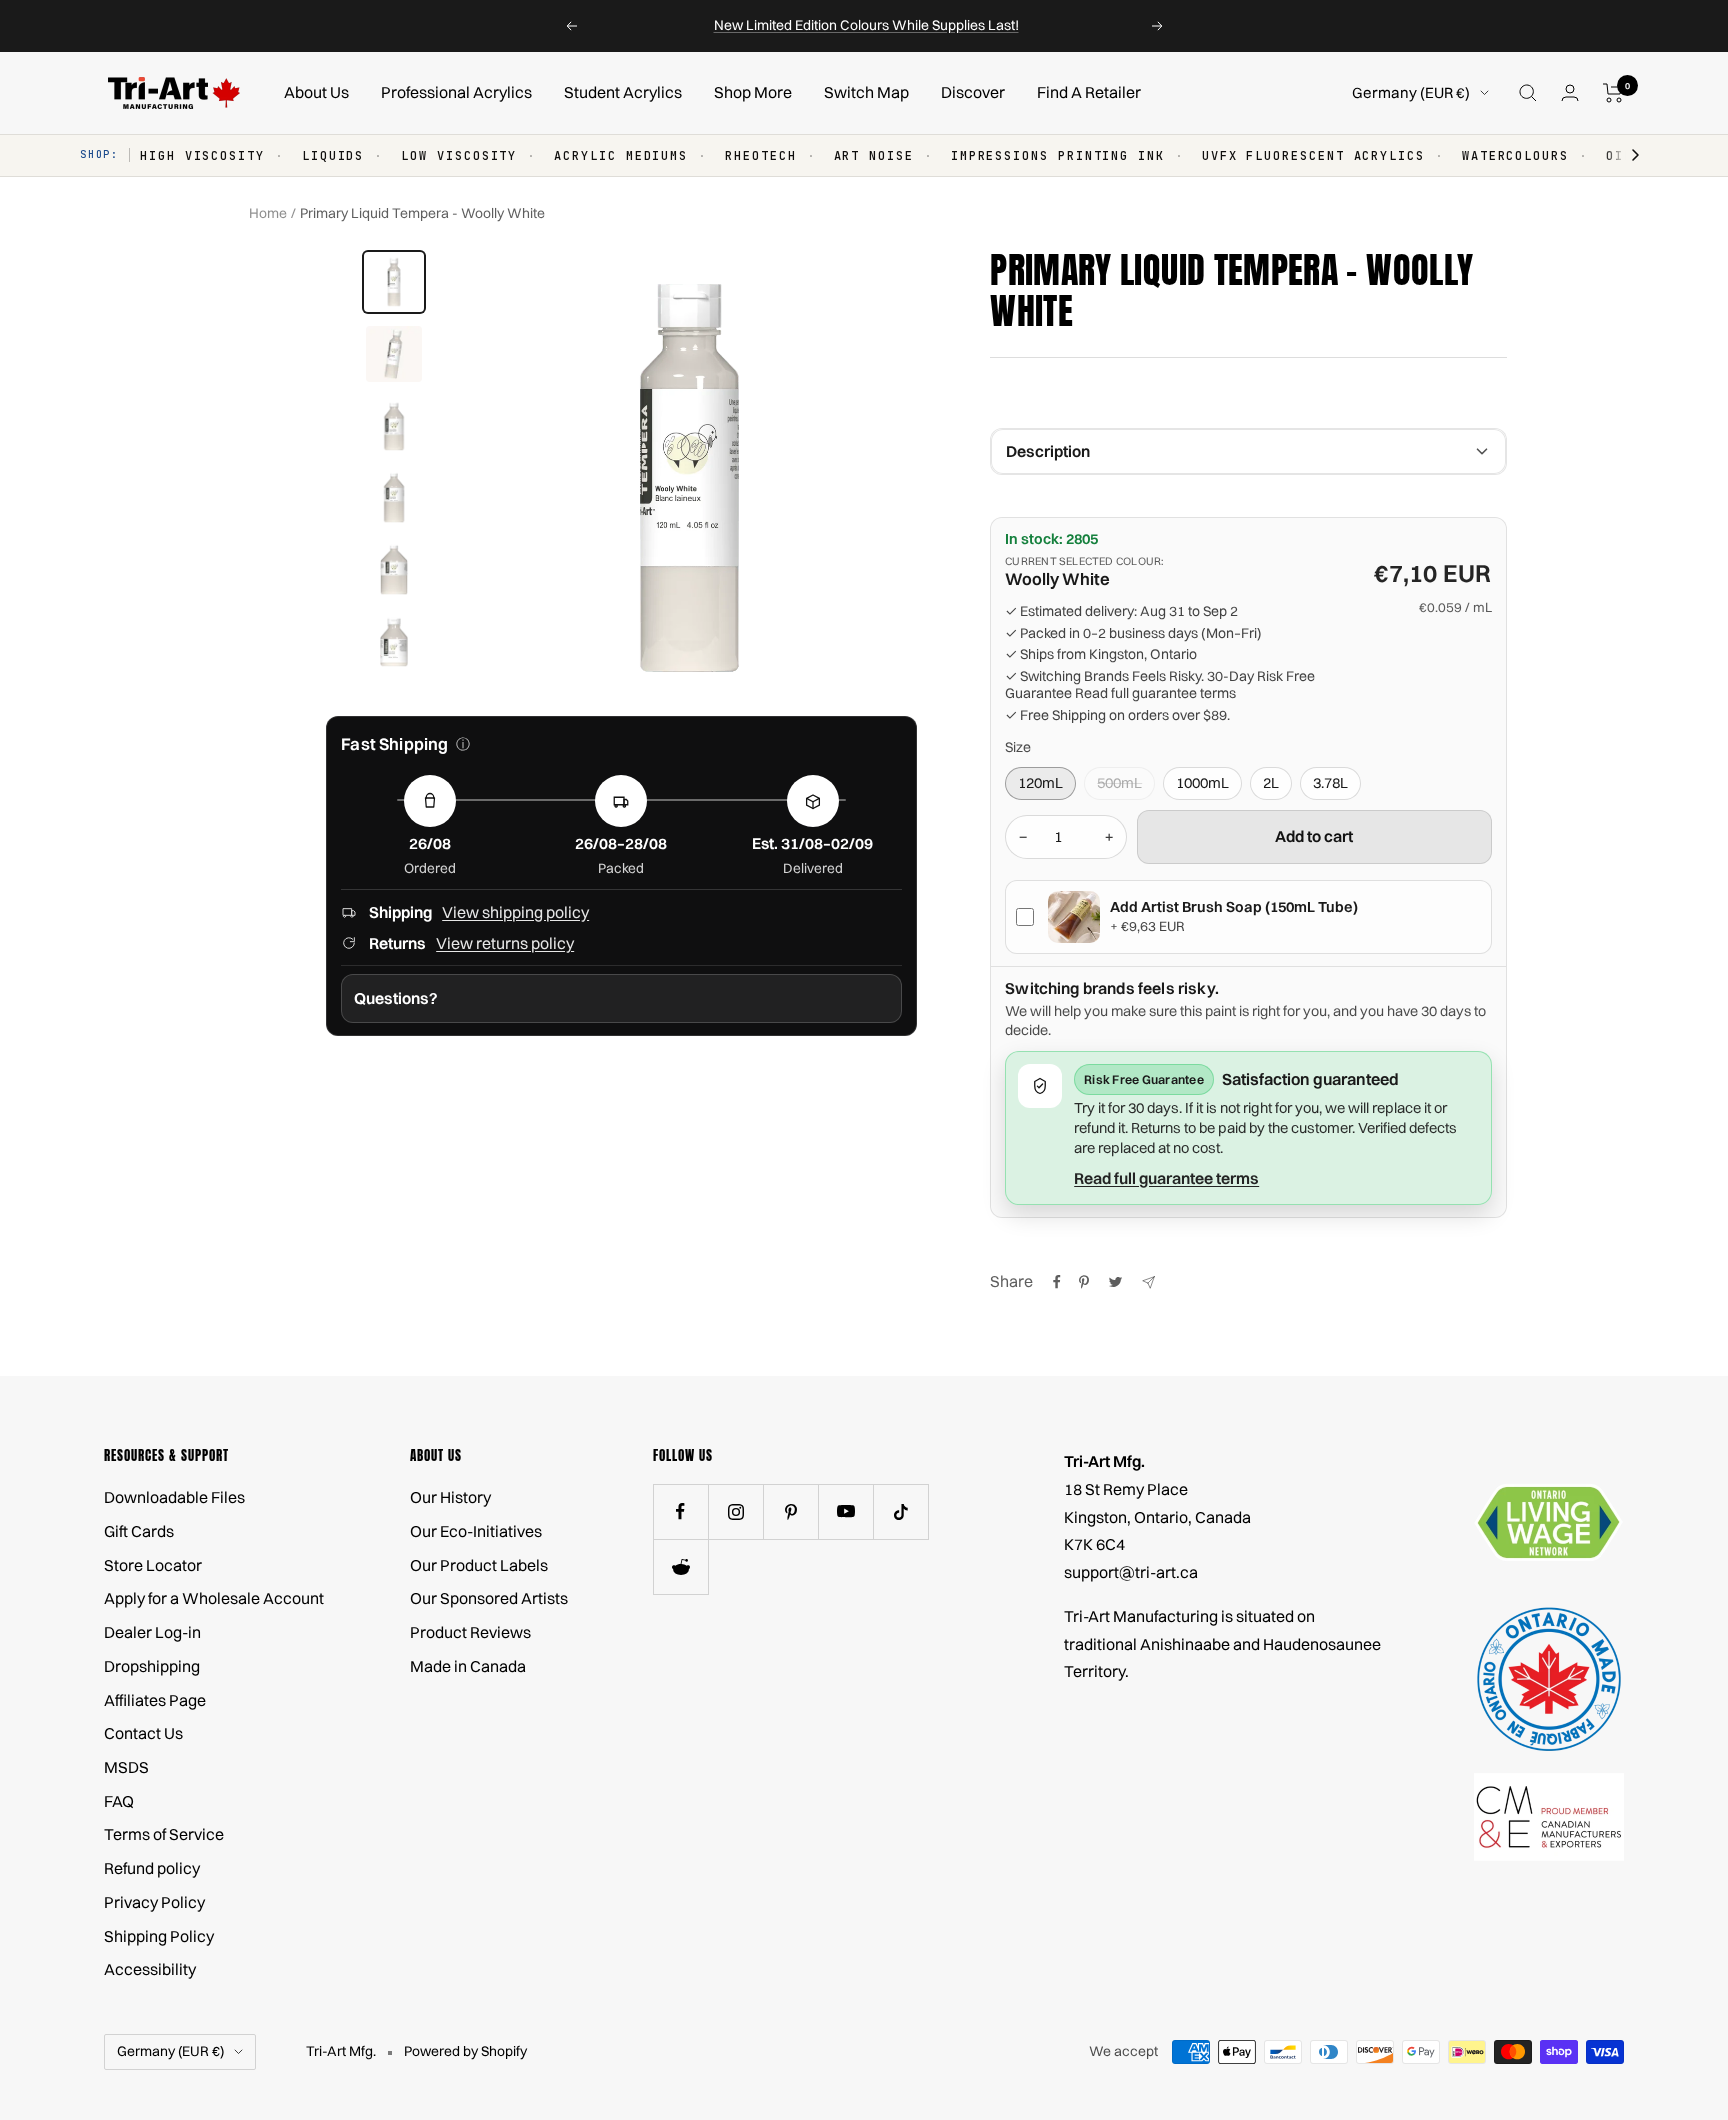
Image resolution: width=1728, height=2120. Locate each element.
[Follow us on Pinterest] (790, 1511)
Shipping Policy (159, 1936)
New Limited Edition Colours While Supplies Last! (866, 25)
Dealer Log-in (152, 1632)
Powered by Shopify (465, 2051)
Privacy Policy (154, 1902)
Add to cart (1314, 836)
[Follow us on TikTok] (900, 1511)
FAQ (119, 1801)
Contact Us (143, 1733)
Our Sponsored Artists (489, 1598)
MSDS (126, 1767)
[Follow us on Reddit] (680, 1566)
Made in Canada (468, 1666)
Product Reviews (470, 1632)
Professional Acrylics (456, 92)
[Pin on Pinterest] (1084, 1282)
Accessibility (150, 1969)
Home (268, 213)
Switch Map (866, 92)
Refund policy (152, 1868)
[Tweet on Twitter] (1115, 1282)
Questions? (396, 998)
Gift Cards (139, 1531)
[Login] (1570, 92)
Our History (450, 1497)
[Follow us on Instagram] (735, 1511)
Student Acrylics (623, 92)
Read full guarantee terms (1155, 693)
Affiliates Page (155, 1700)
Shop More (753, 92)
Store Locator (153, 1565)
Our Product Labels (479, 1565)
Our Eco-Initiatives (476, 1531)
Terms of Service (164, 1834)
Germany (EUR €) (1411, 92)
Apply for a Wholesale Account (214, 1598)
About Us (316, 92)
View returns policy (505, 943)
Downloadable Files (174, 1497)
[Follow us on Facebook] (680, 1511)
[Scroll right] (1626, 155)
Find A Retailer (1089, 92)
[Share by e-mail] (1148, 1282)
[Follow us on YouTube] (845, 1511)
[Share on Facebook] (1057, 1282)
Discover (973, 92)
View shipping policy (515, 912)
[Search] (1528, 93)
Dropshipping (152, 1666)
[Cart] (1613, 93)
